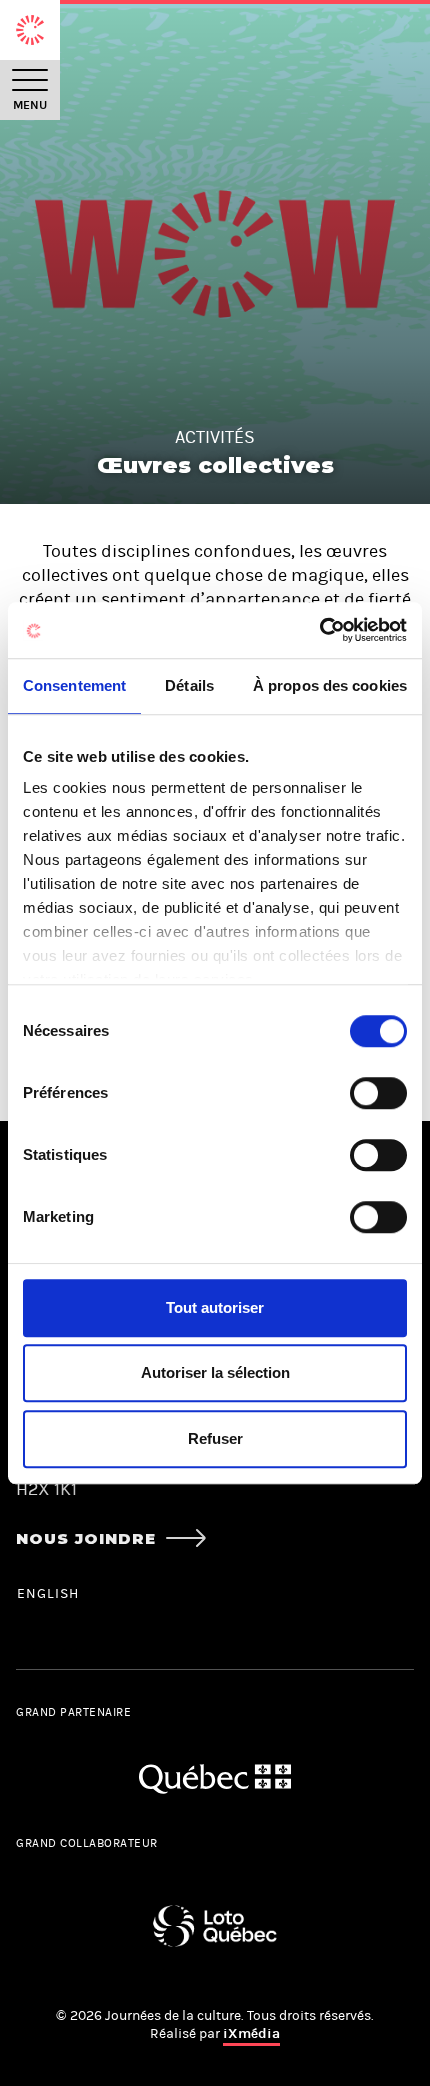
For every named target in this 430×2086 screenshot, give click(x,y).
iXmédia (251, 2033)
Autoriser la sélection (215, 1372)
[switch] (378, 1093)
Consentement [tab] (74, 685)
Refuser (215, 1438)
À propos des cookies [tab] (330, 685)
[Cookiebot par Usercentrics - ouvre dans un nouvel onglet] (319, 630)
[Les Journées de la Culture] (30, 30)
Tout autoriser (215, 1307)
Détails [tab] (189, 685)
